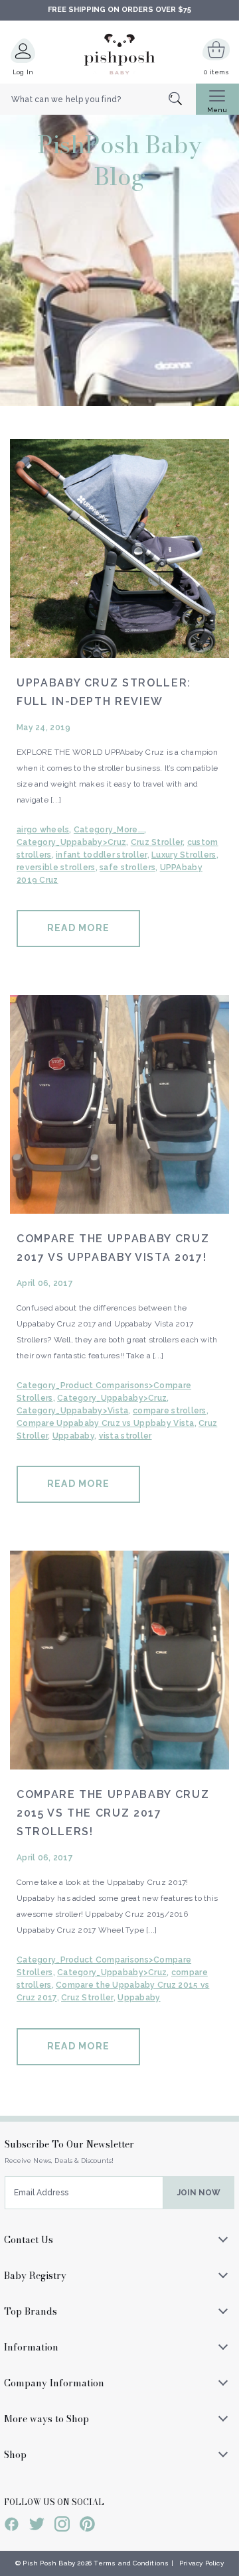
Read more (78, 928)
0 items (216, 72)
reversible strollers (56, 868)
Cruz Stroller (157, 842)
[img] (119, 548)
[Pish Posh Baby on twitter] (37, 2526)
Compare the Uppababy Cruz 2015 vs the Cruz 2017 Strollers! (113, 1813)
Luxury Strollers (184, 855)
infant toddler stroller (101, 855)
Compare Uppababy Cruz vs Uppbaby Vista (106, 1423)
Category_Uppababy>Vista (72, 1411)
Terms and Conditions (131, 2563)
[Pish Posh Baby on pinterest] (87, 2526)
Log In (23, 72)
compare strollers (170, 1411)
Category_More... (109, 830)
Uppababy (73, 1436)
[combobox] (98, 99)
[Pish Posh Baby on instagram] (62, 2526)
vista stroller (125, 1436)
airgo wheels (43, 830)
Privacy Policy (201, 2563)
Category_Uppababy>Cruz (71, 842)
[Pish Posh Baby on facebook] (12, 2526)
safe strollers (127, 868)
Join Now (199, 2193)
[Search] (182, 100)
